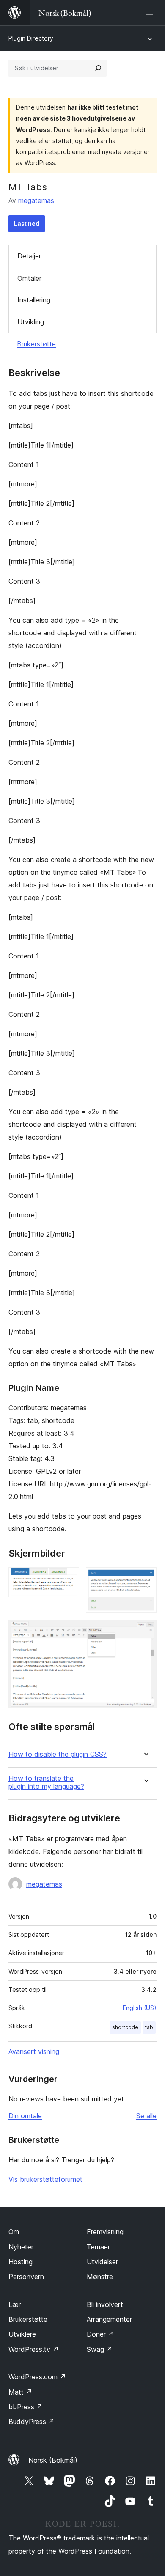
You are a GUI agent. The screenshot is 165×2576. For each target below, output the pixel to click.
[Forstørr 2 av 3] (145, 1579)
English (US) (140, 2008)
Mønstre (100, 2277)
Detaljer (29, 256)
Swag (100, 2349)
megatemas (36, 200)
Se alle (146, 2116)
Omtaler (29, 278)
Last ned (27, 224)
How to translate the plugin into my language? (46, 1782)
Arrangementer (109, 2319)
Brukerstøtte (36, 344)
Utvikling (31, 322)
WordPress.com (37, 2377)
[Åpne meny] (151, 13)
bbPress (26, 2407)
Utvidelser (102, 2262)
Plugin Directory (31, 38)
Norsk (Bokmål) (53, 2460)
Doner (100, 2334)
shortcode (125, 2027)
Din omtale (25, 2116)
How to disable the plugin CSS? (58, 1754)
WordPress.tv (34, 2349)
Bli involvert (105, 2304)
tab (149, 2027)
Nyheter (21, 2247)
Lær (15, 2304)
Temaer (98, 2247)
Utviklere (22, 2334)
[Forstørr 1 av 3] (68, 1579)
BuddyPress (32, 2422)
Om (14, 2232)
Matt (20, 2392)
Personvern (26, 2277)
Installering (34, 300)
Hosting (21, 2262)
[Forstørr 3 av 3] (145, 1631)
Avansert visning (34, 2051)
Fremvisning (105, 2232)
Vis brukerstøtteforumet (45, 2179)
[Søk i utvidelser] (98, 68)
